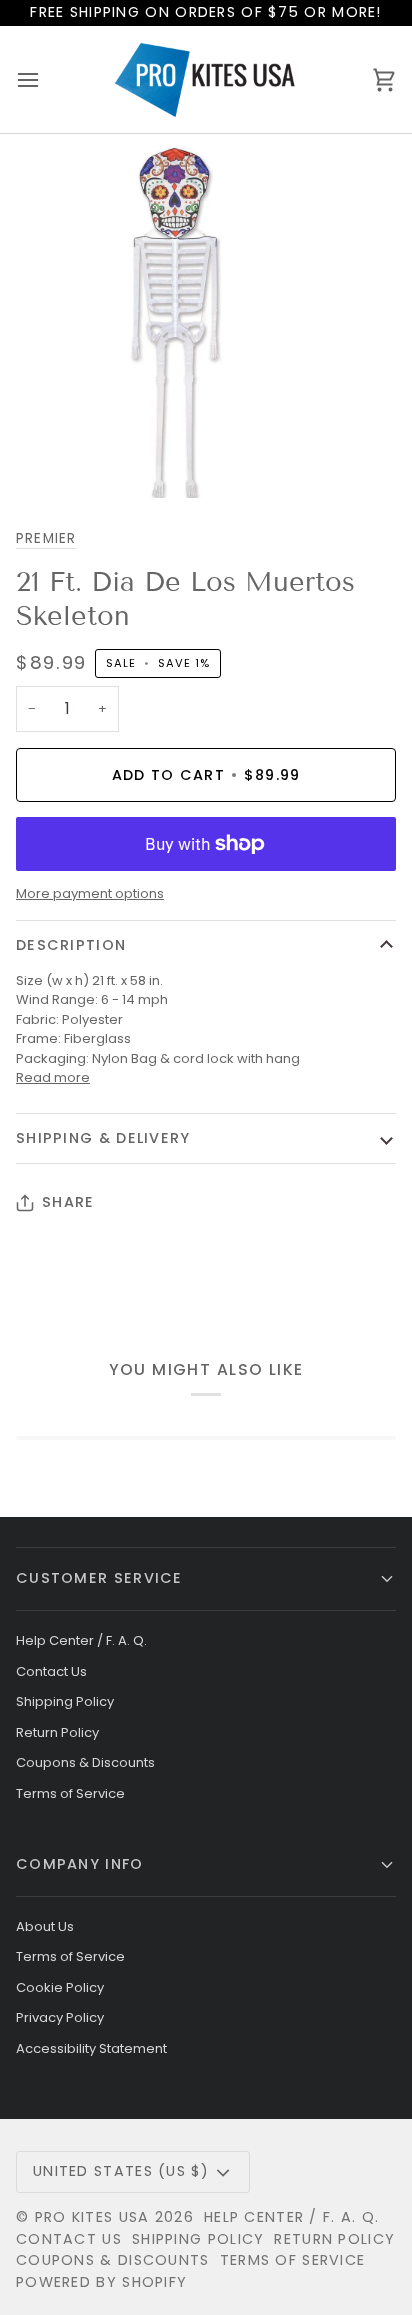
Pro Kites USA (92, 2217)
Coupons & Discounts (85, 1762)
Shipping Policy (65, 1701)
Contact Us (51, 1671)
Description (71, 945)
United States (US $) (121, 2171)
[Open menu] (46, 79)
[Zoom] (37, 460)
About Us (45, 1926)
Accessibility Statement (91, 2048)
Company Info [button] (80, 1864)
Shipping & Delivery (103, 1138)
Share (68, 1202)
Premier (46, 538)
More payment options (90, 893)
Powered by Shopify (101, 2282)
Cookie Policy (60, 1987)
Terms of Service (70, 1793)
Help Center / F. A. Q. (81, 1640)
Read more (53, 1077)
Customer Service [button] (99, 1578)
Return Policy (57, 1732)
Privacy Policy (60, 2017)
